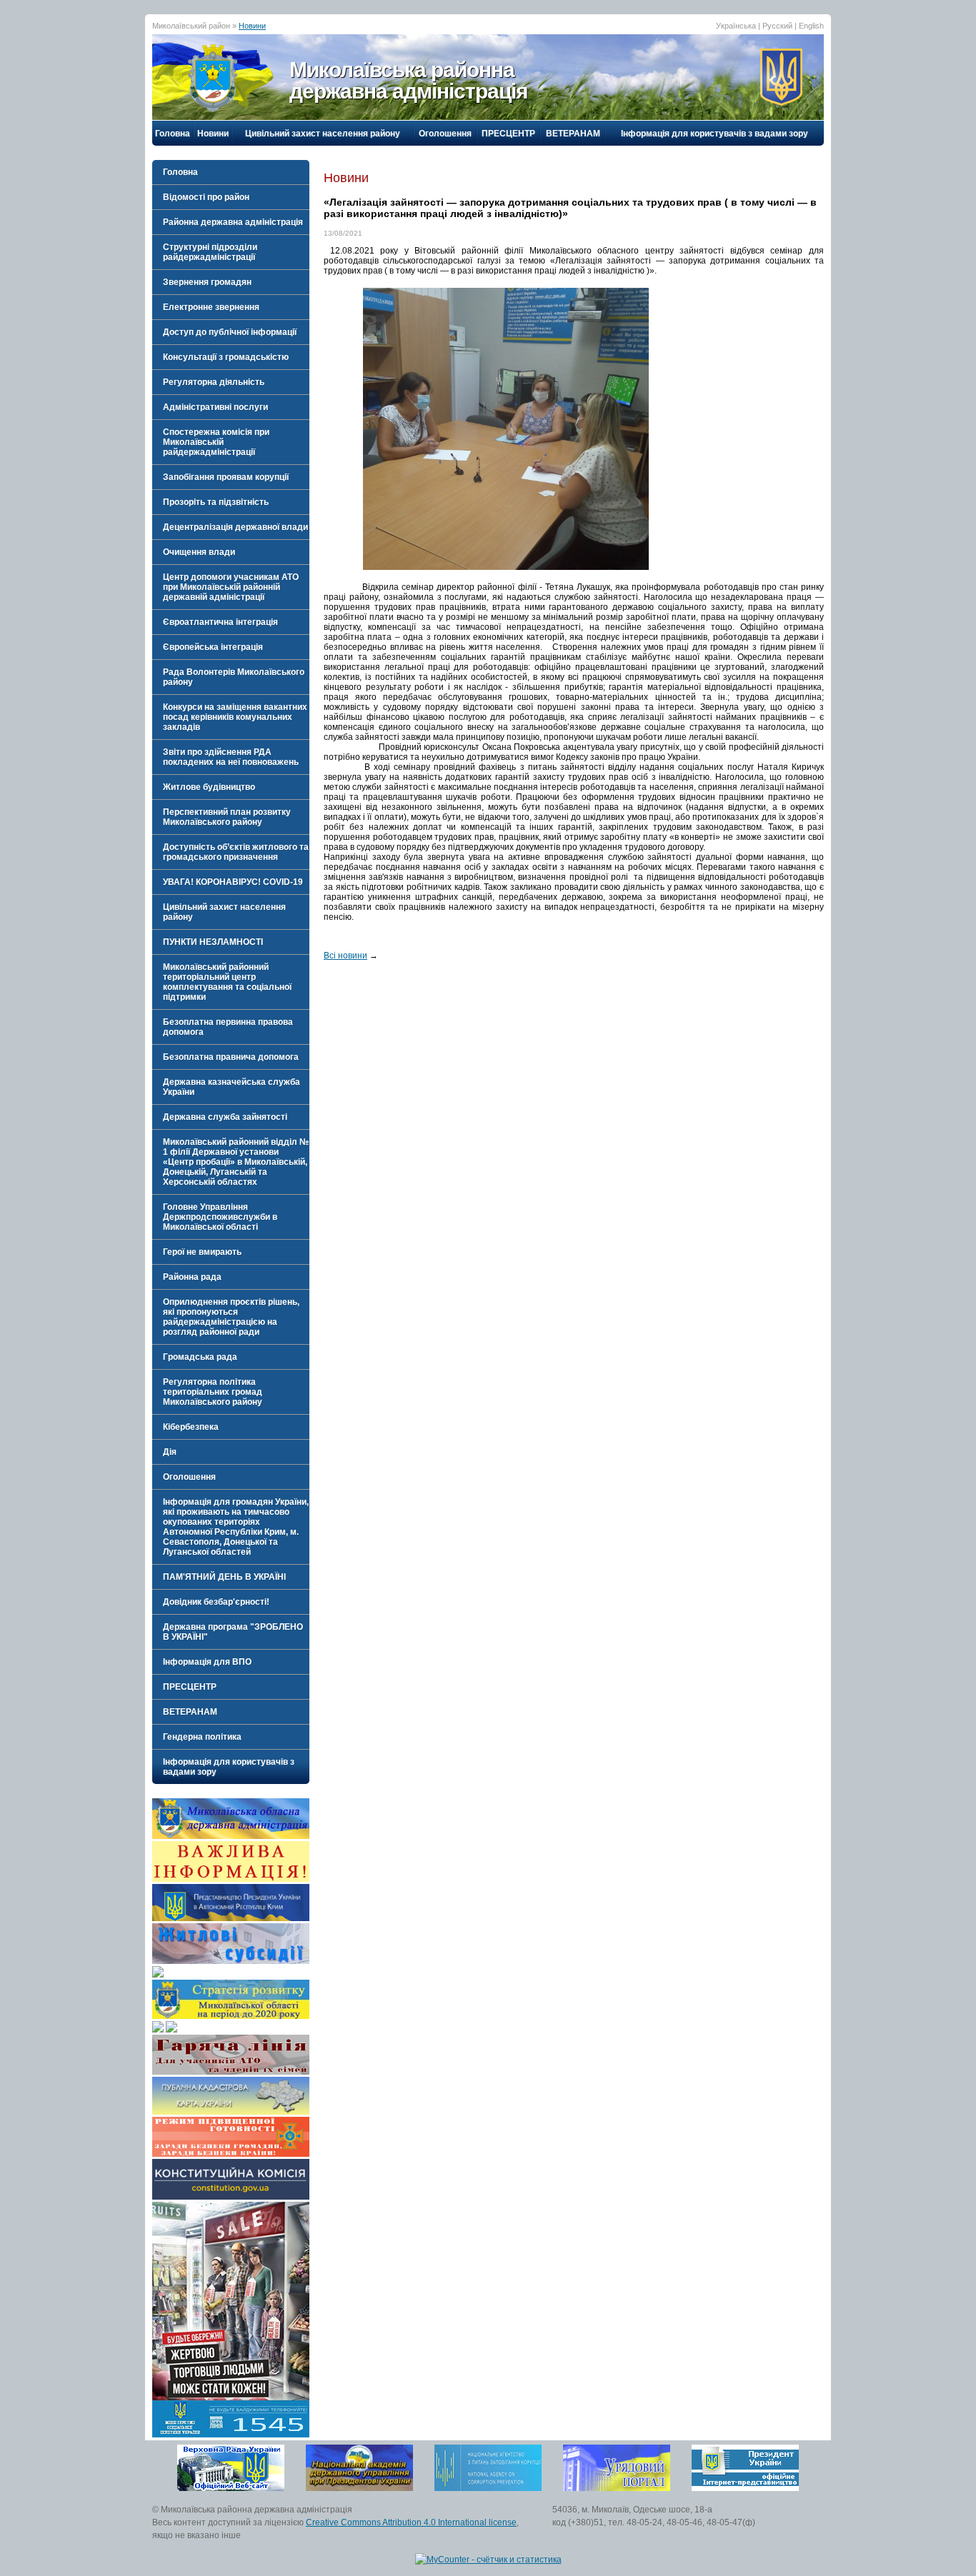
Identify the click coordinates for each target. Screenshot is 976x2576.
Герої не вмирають (202, 1252)
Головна (173, 134)
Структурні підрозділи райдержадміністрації (210, 252)
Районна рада (192, 1277)
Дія (170, 1452)
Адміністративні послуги (215, 407)
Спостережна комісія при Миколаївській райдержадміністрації (216, 442)
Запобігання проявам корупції (226, 477)
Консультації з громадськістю (226, 357)
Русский (777, 26)
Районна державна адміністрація (233, 222)
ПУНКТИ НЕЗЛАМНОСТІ (213, 942)
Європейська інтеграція (213, 647)
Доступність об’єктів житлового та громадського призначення (236, 852)
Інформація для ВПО (207, 1662)
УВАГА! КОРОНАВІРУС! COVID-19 (233, 882)
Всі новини (345, 956)
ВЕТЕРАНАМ (573, 134)
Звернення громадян (207, 282)
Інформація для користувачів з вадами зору (714, 134)
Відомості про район (206, 197)
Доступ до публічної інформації (230, 332)
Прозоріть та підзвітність (216, 502)
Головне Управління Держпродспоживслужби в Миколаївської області (220, 1217)
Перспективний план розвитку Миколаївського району (227, 817)
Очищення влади (199, 552)
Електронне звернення (211, 307)
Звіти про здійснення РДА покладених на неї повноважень (231, 757)
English (811, 26)
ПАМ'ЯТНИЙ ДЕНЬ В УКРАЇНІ (224, 1577)
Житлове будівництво (209, 787)
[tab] (231, 197)
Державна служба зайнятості (225, 1117)
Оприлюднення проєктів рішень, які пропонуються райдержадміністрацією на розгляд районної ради (231, 1317)
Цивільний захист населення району (323, 134)
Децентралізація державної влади (235, 527)
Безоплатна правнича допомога (231, 1057)
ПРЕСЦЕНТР (508, 134)
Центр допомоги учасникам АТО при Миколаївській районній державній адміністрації (231, 587)
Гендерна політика (202, 1737)
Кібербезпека (191, 1427)
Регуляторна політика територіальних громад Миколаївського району (213, 1392)
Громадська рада (200, 1357)
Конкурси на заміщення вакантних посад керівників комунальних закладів (235, 717)
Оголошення (445, 134)
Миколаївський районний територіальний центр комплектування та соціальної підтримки (227, 982)
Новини (252, 26)
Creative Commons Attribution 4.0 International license (411, 2522)
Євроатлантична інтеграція (220, 622)
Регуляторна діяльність (214, 382)
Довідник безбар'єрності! (216, 1602)
